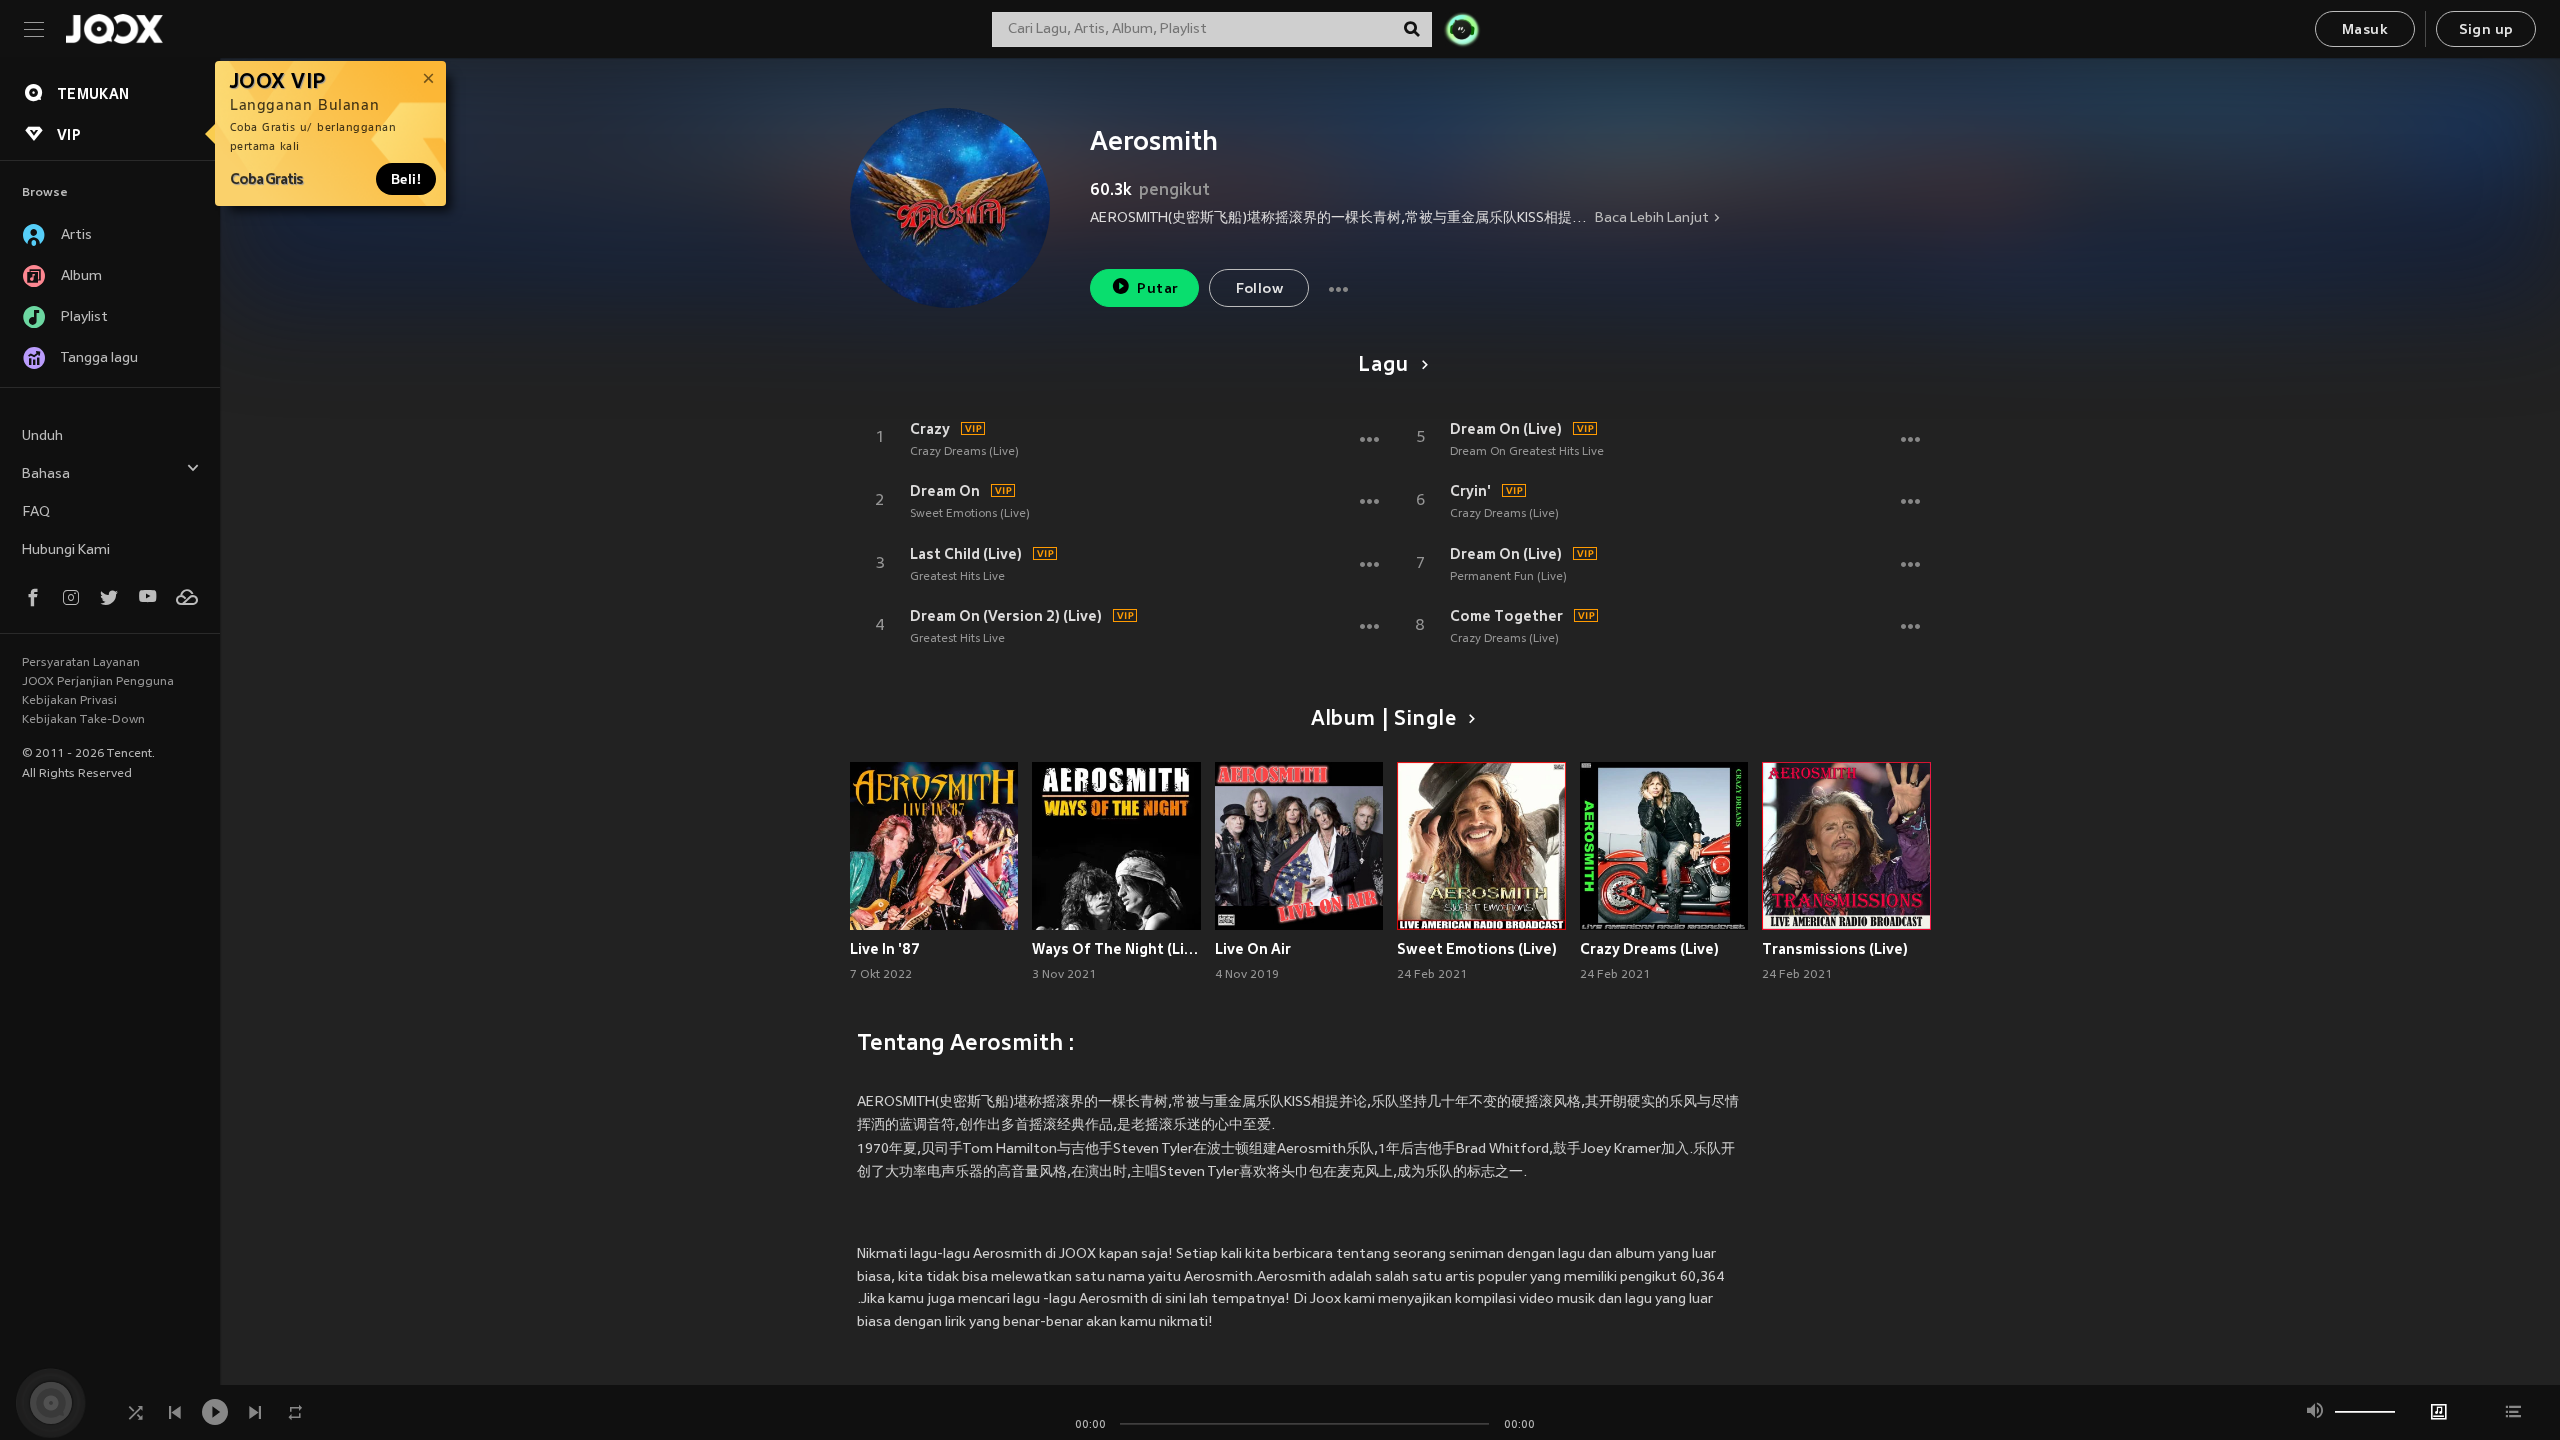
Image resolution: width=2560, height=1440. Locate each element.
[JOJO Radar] (1462, 29)
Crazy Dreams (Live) (964, 452)
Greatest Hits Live (957, 577)
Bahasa (46, 474)
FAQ (36, 512)
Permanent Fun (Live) (1508, 577)
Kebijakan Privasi (69, 701)
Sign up (2486, 30)
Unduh (42, 436)
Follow (1259, 289)
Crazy (930, 429)
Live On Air (1253, 949)
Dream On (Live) (1506, 429)
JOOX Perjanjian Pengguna (98, 682)
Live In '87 (885, 949)
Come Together (1506, 616)
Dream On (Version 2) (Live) (1006, 616)
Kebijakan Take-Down (83, 720)
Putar (1157, 289)
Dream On (945, 491)
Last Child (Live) (966, 554)
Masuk (2365, 30)
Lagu (1383, 366)
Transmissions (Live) (1835, 949)
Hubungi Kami (66, 550)
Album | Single (1383, 720)
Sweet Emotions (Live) (970, 514)
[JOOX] (114, 29)
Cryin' (1470, 491)
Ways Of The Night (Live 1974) (1116, 949)
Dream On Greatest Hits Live (1527, 452)
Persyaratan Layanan (81, 663)
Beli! (406, 179)
